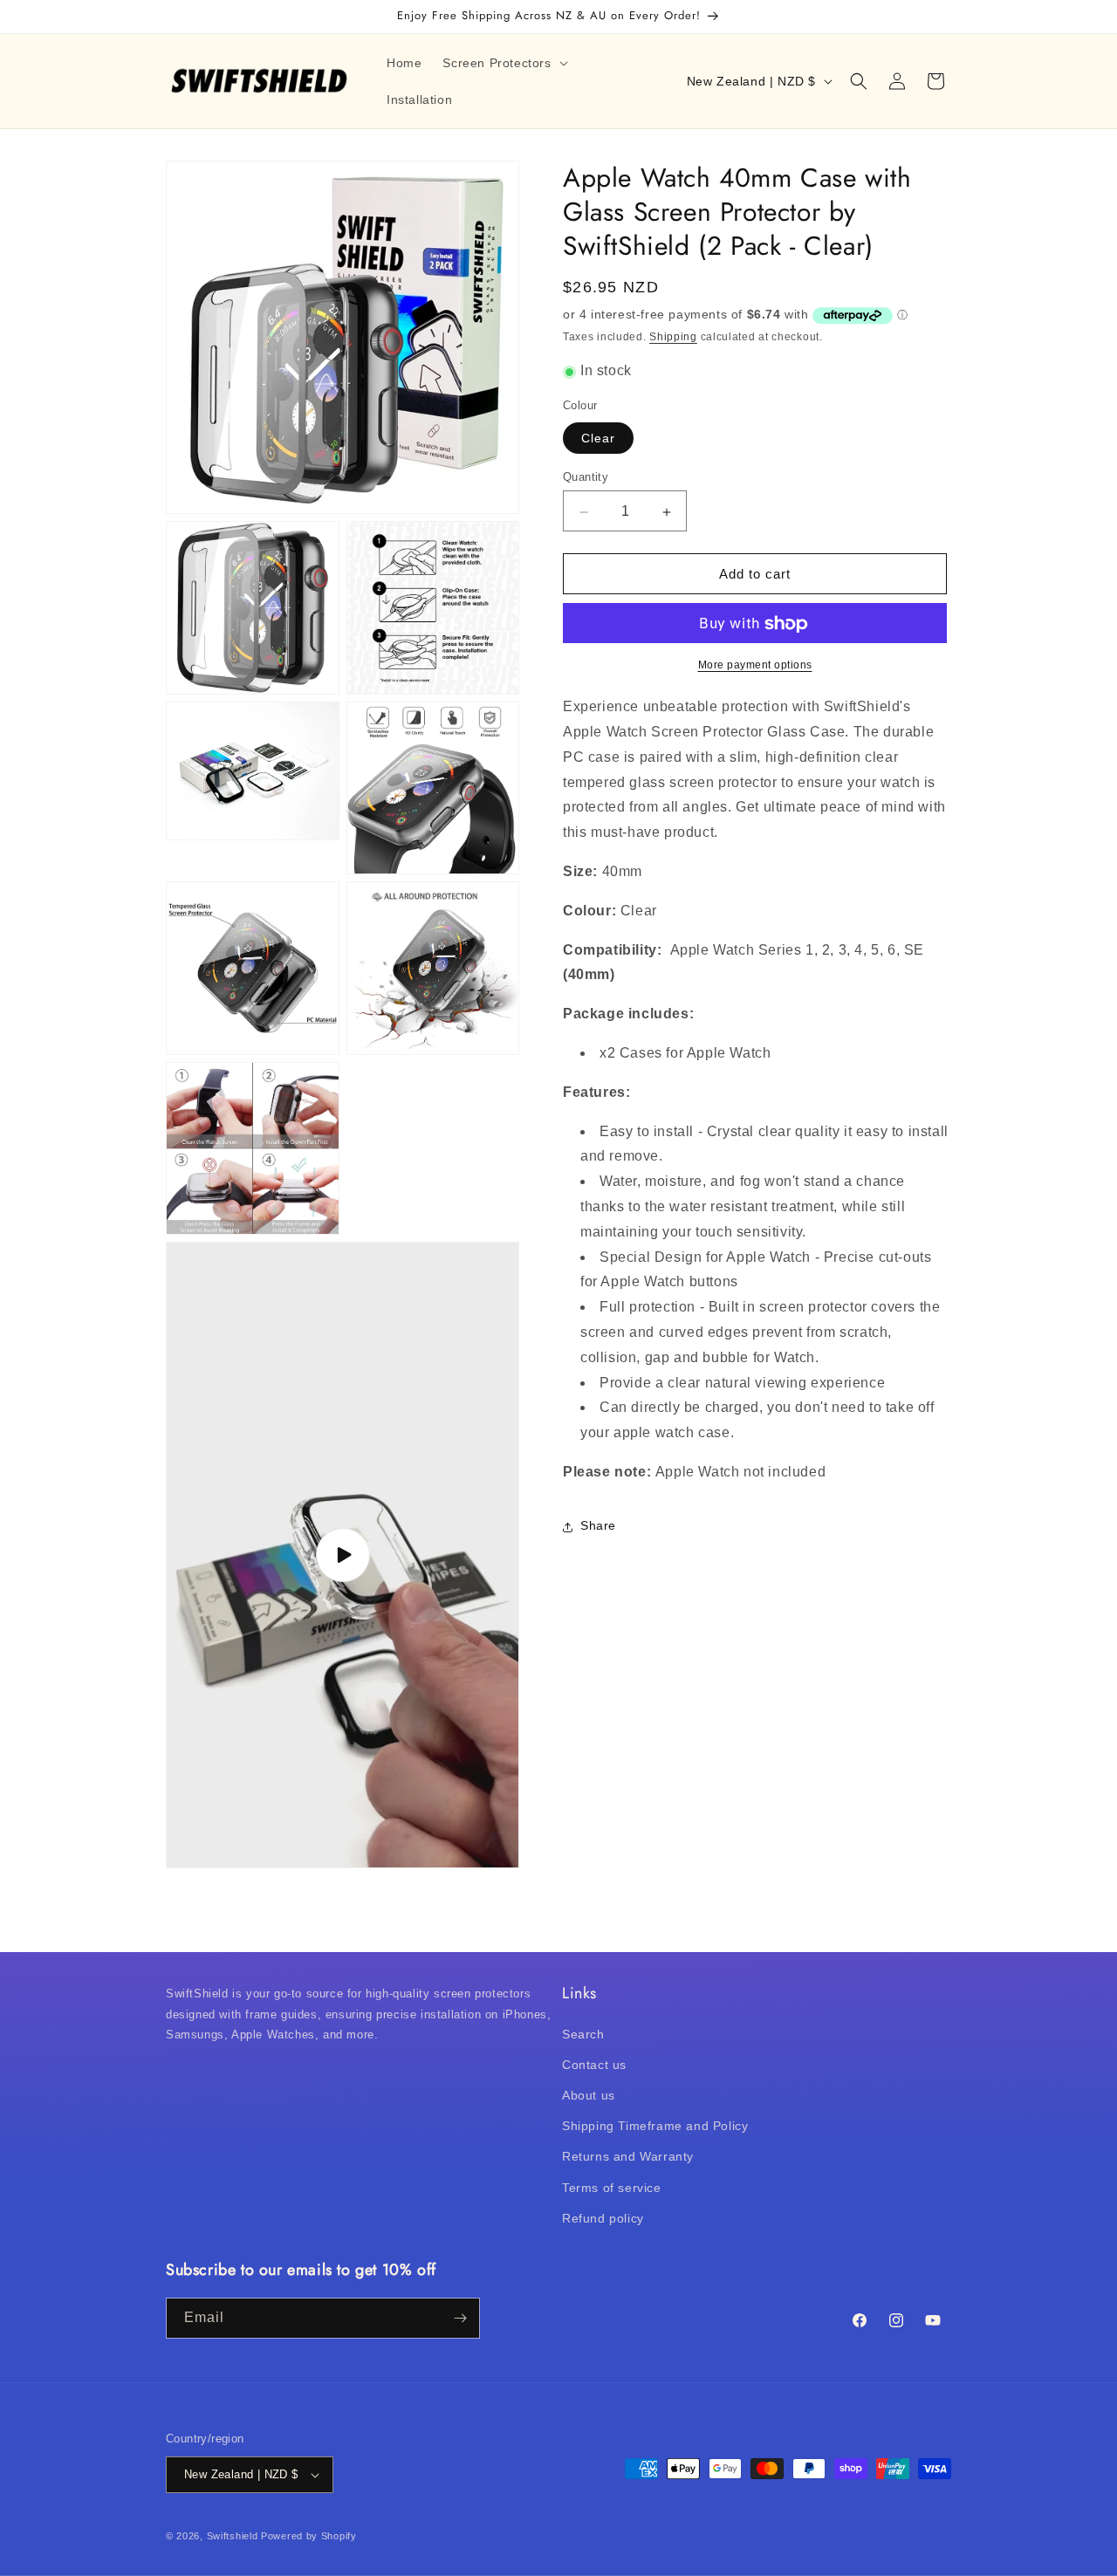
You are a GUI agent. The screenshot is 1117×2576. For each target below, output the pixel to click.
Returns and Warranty (628, 2156)
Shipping (673, 338)
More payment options (755, 666)
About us (589, 2095)
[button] (503, 63)
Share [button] (598, 1526)
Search (583, 2034)
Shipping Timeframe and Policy (655, 2126)
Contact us (594, 2065)
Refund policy (603, 2218)
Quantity (586, 478)
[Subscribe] (460, 2318)
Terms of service (612, 2188)
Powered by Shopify (309, 2536)
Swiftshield (233, 2536)
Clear (598, 439)
